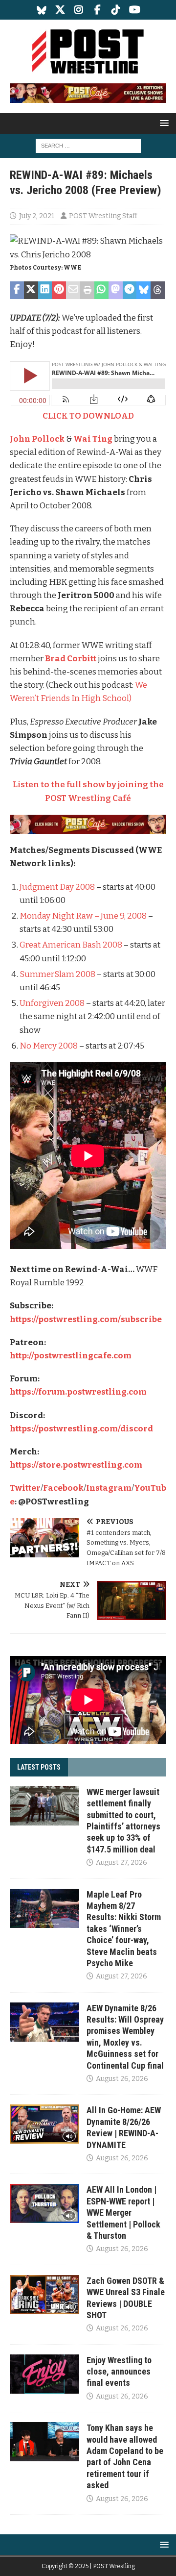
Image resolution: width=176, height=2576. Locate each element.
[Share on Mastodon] (116, 290)
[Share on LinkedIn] (45, 290)
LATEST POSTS (39, 1767)
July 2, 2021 (37, 216)
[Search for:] (88, 145)
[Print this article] (87, 290)
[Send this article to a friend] (73, 290)
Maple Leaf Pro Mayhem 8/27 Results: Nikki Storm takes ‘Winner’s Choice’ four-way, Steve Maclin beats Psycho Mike (124, 1929)
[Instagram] (79, 10)
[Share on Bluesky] (143, 290)
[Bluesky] (42, 10)
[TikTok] (116, 10)
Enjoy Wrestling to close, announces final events (119, 2372)
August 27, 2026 (121, 1863)
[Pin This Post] (59, 290)
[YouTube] (135, 10)
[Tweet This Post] (31, 290)
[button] (163, 123)
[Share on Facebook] (17, 290)
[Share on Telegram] (130, 290)
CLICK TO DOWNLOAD (88, 416)
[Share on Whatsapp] (101, 290)
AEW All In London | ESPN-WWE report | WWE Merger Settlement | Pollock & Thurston (123, 2213)
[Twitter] (60, 10)
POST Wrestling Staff (103, 216)
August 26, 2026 (122, 2079)
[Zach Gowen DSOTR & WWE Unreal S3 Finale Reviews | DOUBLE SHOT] (44, 2295)
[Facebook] (98, 10)
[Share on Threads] (158, 290)
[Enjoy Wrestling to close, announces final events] (44, 2374)
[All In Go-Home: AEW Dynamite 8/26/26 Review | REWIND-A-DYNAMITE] (44, 2124)
